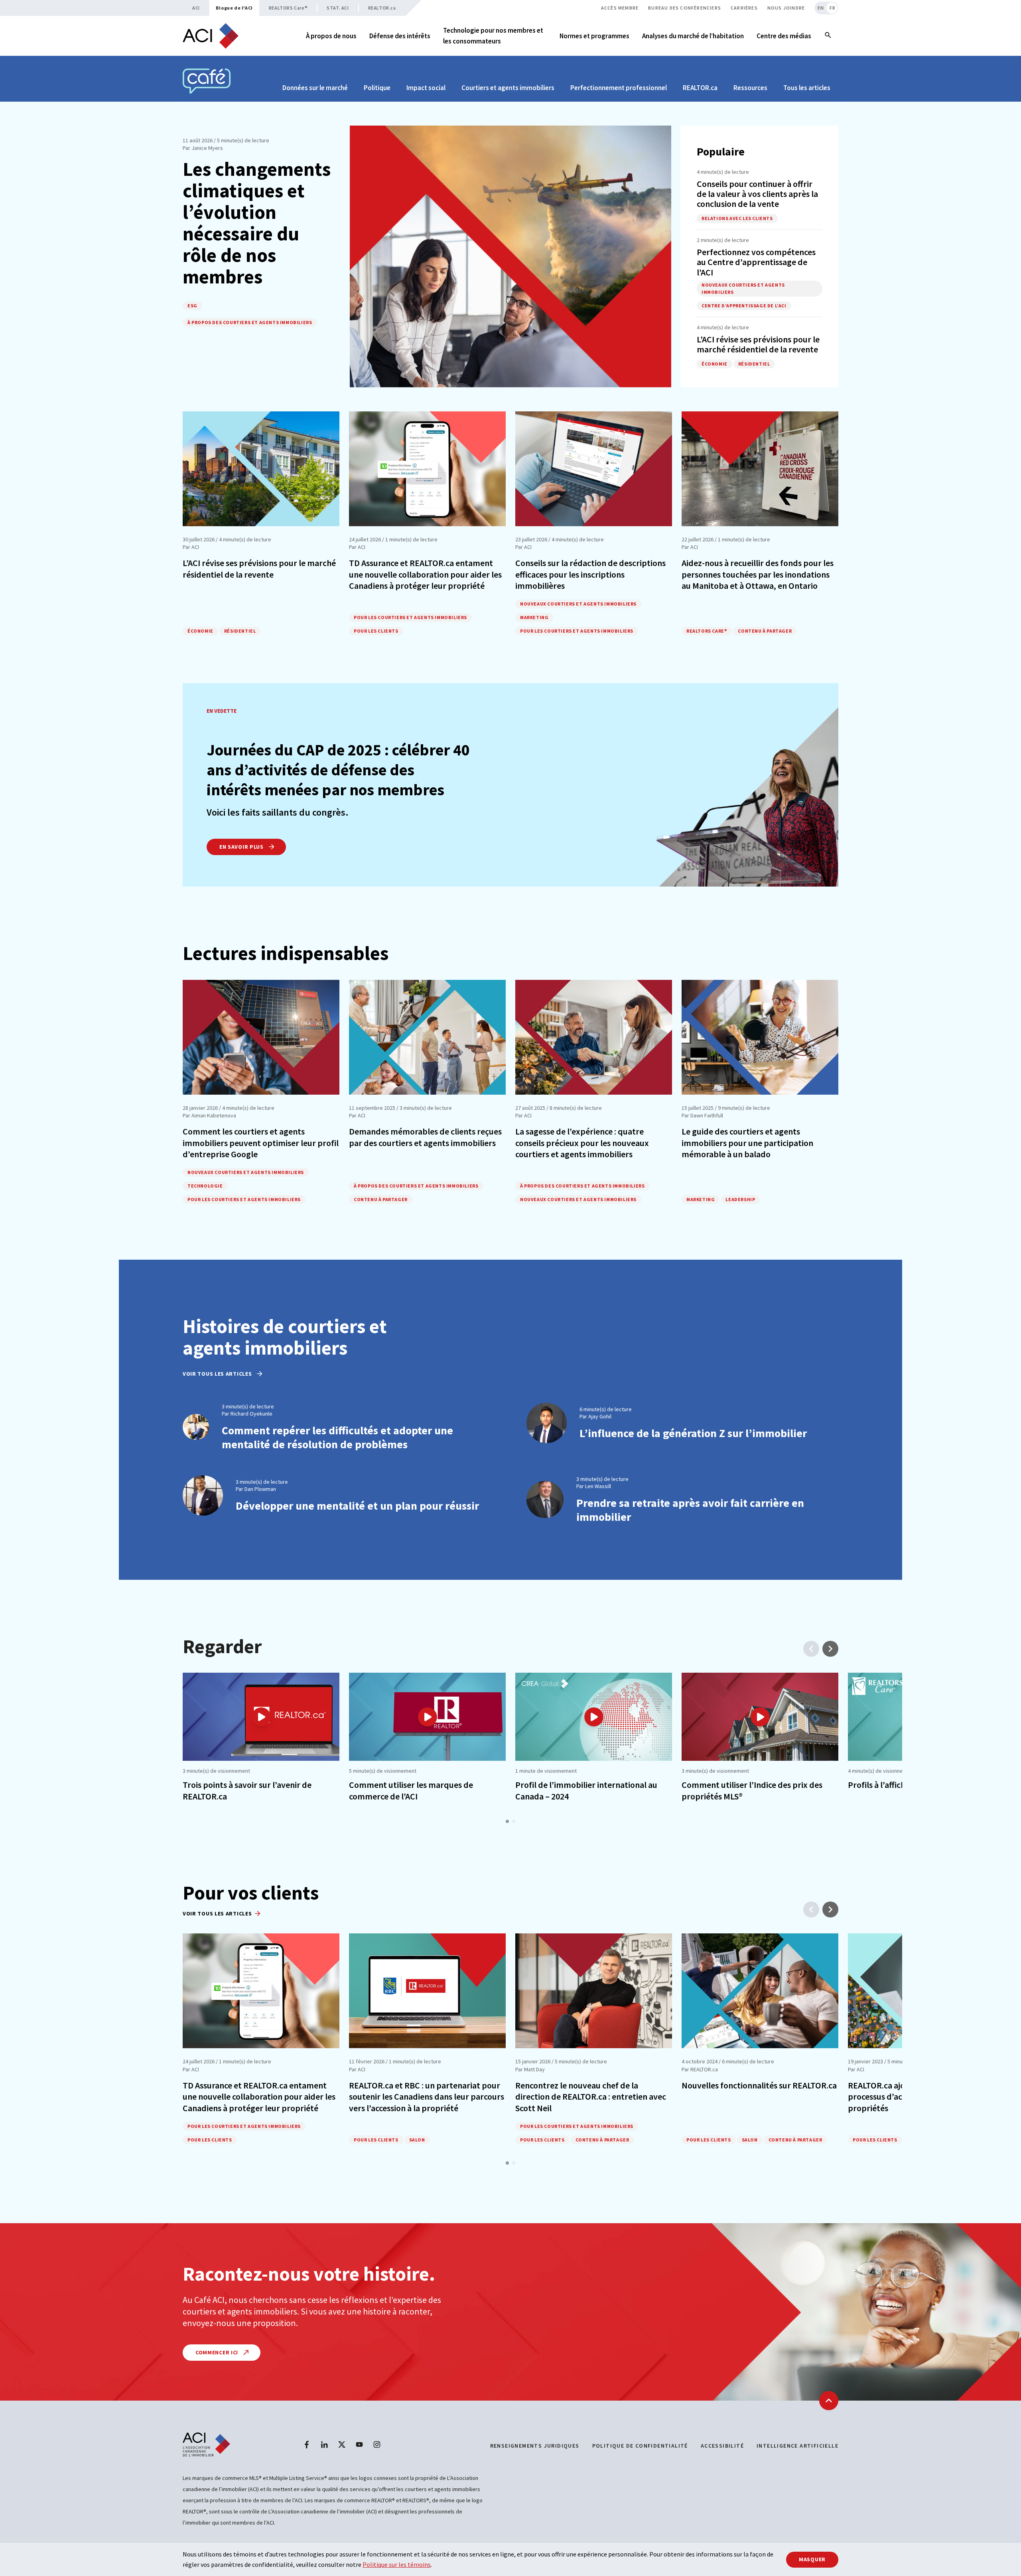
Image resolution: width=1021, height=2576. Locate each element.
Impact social (426, 88)
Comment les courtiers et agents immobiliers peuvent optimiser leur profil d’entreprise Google (261, 1143)
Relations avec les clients (737, 218)
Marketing (534, 617)
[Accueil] (211, 36)
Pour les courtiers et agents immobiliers (410, 617)
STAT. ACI (338, 8)
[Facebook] (307, 2444)
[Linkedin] (324, 2444)
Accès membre (620, 8)
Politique (377, 88)
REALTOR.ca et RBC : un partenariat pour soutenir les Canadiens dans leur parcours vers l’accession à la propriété (427, 2097)
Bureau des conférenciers (685, 8)
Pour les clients (376, 631)
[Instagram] (377, 2444)
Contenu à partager (765, 631)
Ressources (750, 88)
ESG (192, 306)
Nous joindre (786, 8)
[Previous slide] (811, 1649)
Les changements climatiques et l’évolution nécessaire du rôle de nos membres (257, 222)
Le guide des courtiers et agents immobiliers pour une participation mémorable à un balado (747, 1143)
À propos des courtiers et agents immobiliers (250, 322)
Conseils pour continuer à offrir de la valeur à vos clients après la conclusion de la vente (757, 194)
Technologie (205, 1186)
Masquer (812, 2559)
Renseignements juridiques (535, 2446)
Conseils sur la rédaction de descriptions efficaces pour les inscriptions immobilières (590, 574)
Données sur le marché (315, 88)
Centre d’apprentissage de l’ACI (744, 306)
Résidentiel (754, 364)
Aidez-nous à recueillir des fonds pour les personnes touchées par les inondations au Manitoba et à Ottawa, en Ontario (758, 574)
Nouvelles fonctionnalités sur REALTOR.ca (759, 2085)
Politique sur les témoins (397, 2564)
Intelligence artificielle (797, 2446)
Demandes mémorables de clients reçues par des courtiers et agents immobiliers (425, 1137)
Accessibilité (722, 2446)
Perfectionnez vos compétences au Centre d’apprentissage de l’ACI (756, 262)
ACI (196, 8)
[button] (507, 1821)
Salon (417, 2140)
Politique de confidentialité (640, 2446)
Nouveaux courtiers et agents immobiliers (743, 288)
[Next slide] (830, 1649)
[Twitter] (342, 2444)
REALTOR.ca (382, 8)
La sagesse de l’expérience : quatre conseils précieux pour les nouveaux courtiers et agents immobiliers (582, 1143)
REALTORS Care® (288, 8)
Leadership (740, 1199)
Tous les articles (807, 88)
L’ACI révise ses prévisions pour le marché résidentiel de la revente (758, 344)
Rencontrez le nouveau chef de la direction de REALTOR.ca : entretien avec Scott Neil (591, 2097)
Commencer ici (218, 2352)
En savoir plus (242, 847)
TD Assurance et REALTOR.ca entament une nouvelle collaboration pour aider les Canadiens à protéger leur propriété (425, 574)
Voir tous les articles (218, 1374)
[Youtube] (359, 2444)
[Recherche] (828, 36)
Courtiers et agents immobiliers (508, 88)
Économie (715, 364)
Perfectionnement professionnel (619, 88)
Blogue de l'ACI (234, 8)
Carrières (744, 8)
